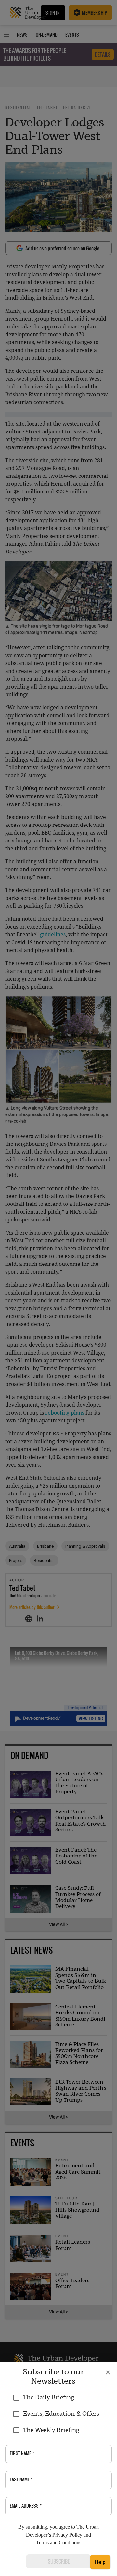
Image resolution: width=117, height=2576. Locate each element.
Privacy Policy (67, 2535)
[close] (108, 2372)
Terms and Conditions (59, 2543)
